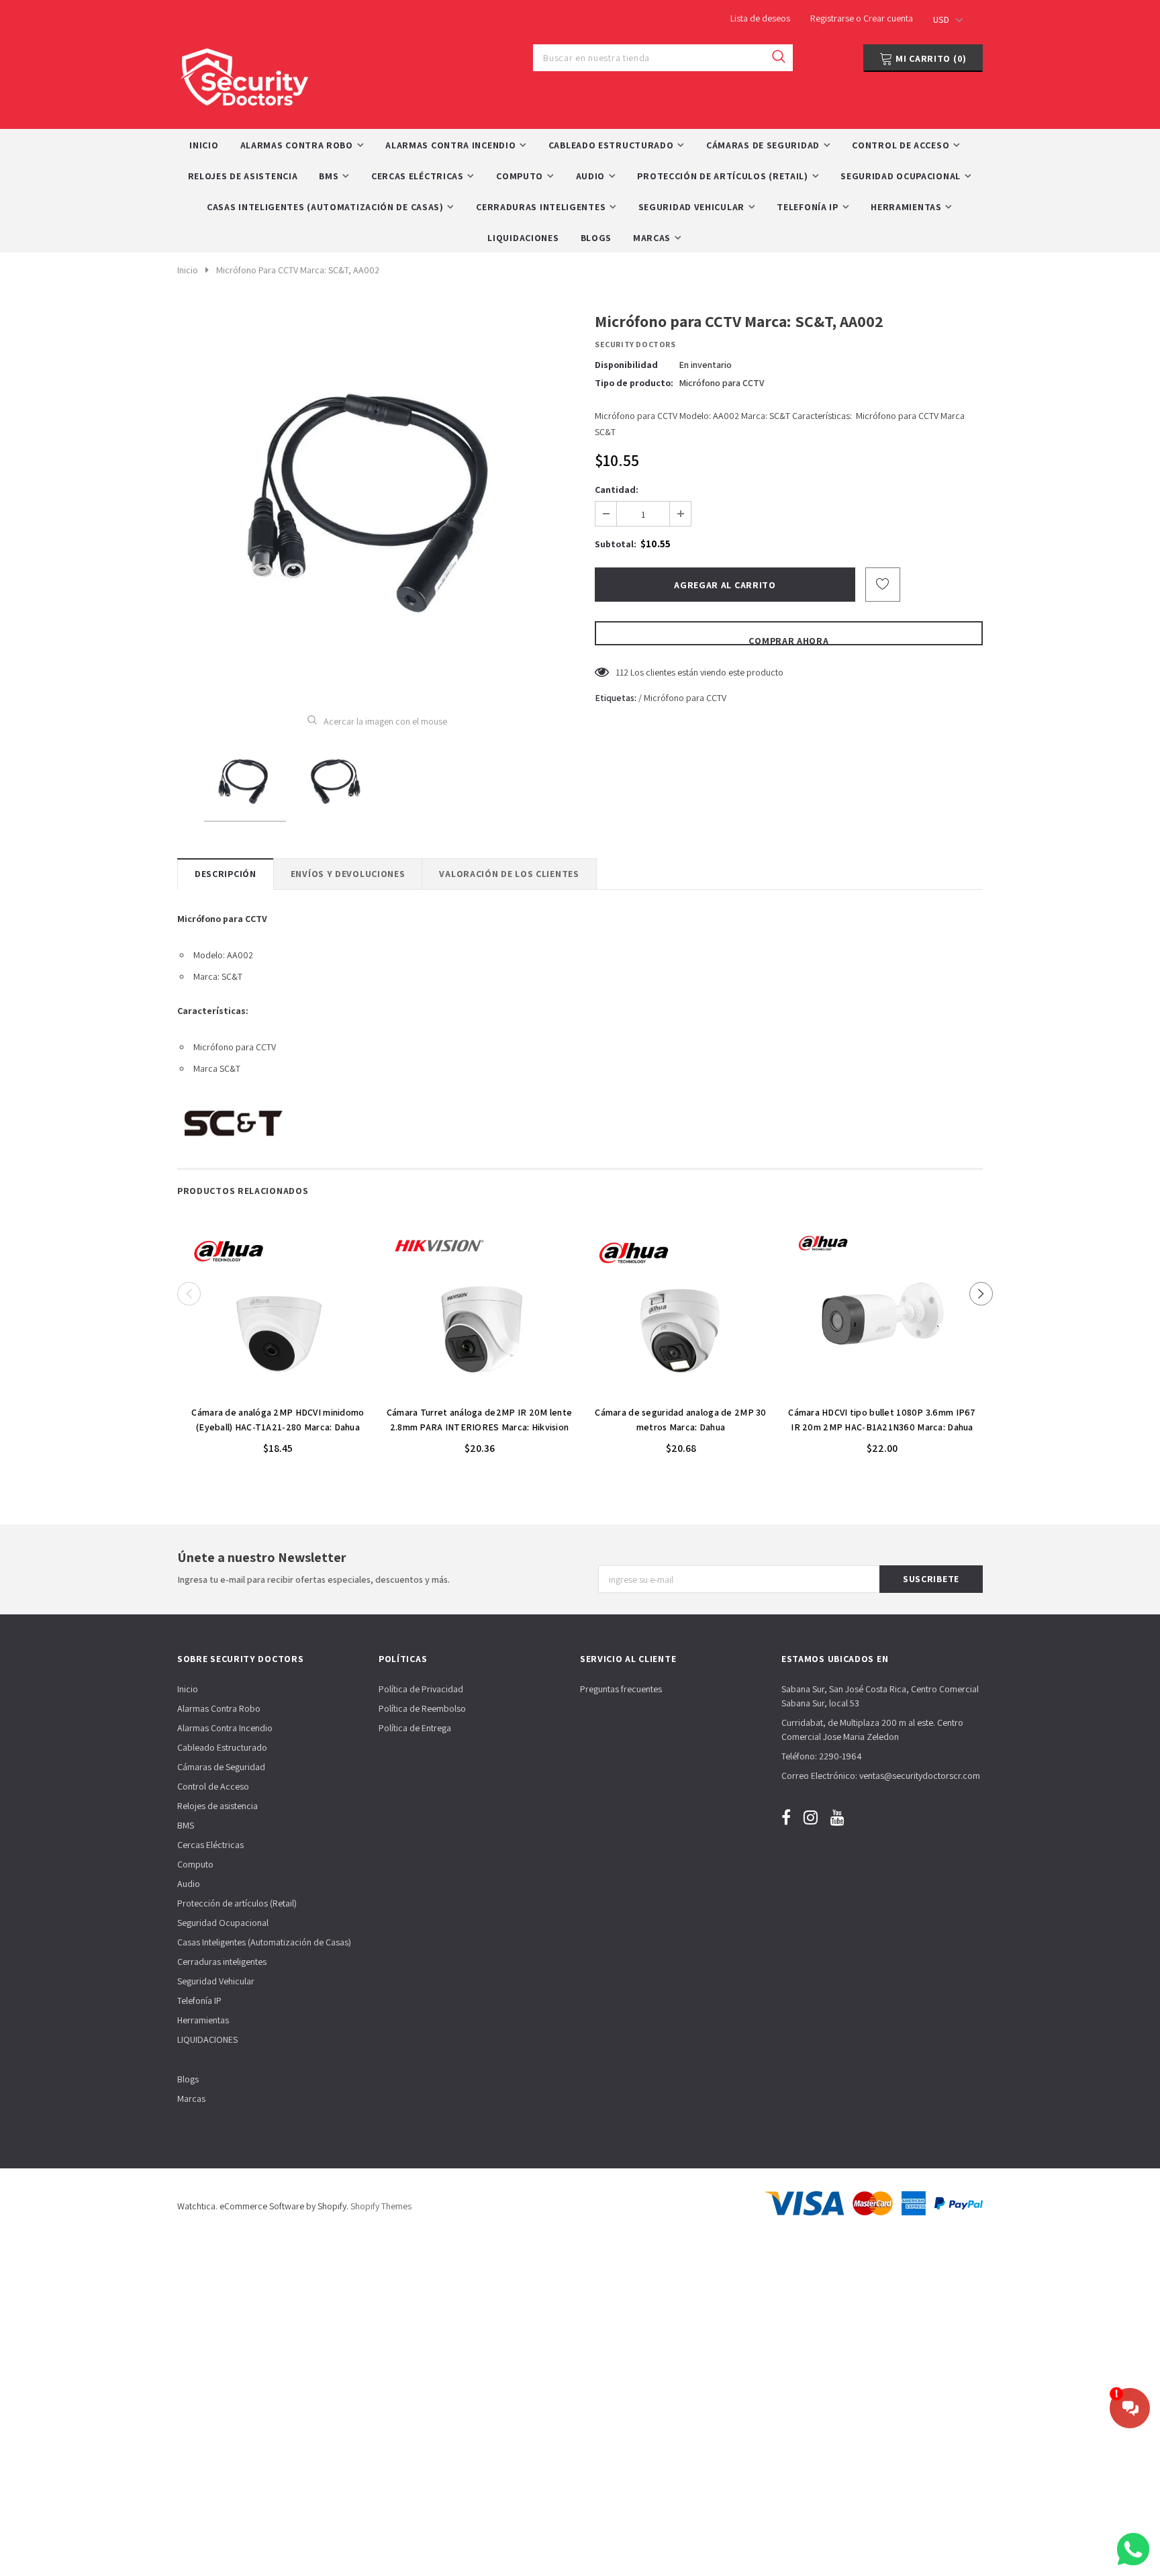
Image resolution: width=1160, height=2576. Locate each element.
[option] (377, 502)
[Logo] (244, 74)
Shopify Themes (381, 2206)
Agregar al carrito (278, 1391)
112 (622, 672)
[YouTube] (837, 1817)
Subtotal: (616, 544)
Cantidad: (617, 490)
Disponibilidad (626, 365)
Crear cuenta (888, 18)
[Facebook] (786, 1817)
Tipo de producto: (634, 383)
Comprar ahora (788, 640)
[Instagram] (811, 1817)
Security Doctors (635, 344)
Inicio (188, 270)
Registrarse (833, 18)
